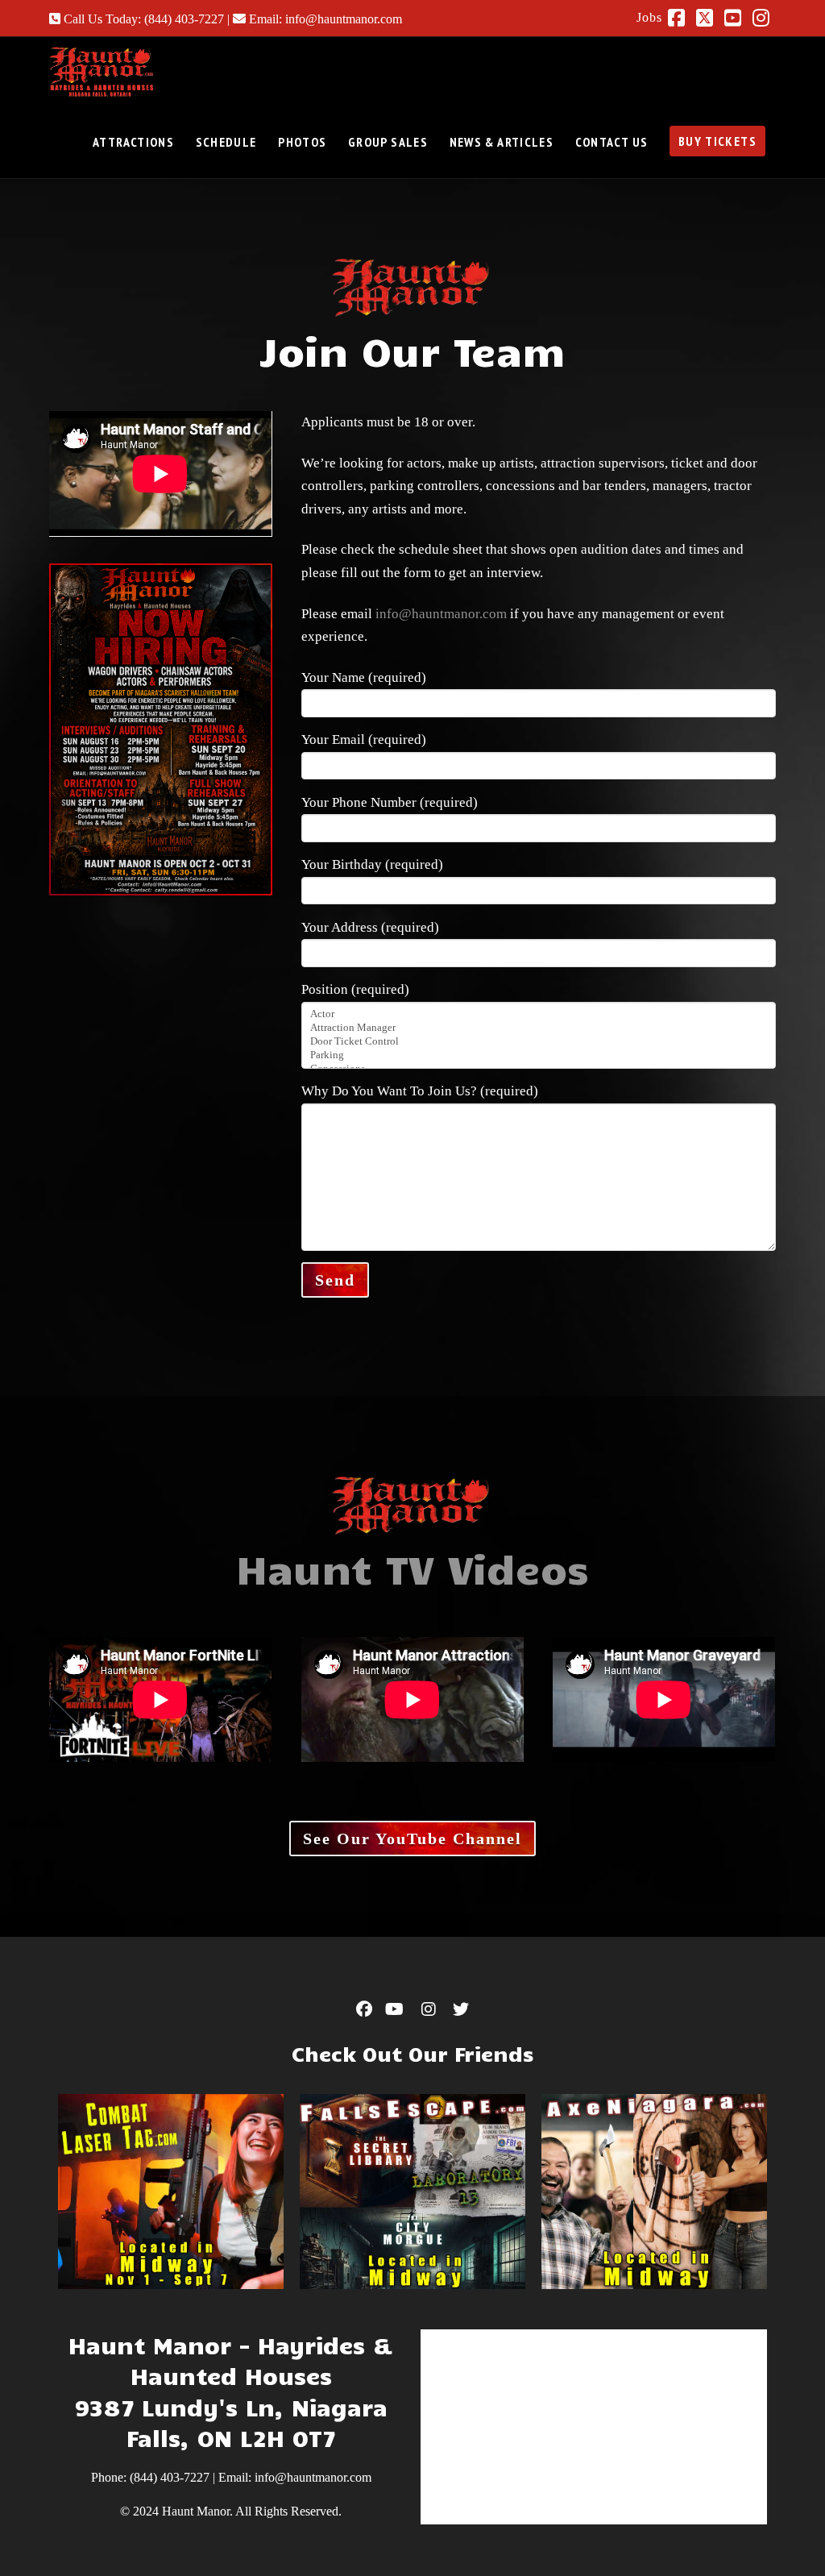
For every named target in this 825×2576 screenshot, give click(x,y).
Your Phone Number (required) (390, 802)
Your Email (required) (364, 740)
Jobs (649, 17)
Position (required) (355, 989)
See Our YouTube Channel (412, 1839)
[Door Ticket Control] (538, 1042)
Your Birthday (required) (372, 864)
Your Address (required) (370, 927)
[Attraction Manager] (538, 1028)
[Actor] (538, 1014)
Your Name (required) (364, 677)
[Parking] (538, 1055)
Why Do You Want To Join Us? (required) (420, 1091)
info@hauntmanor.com (441, 614)
